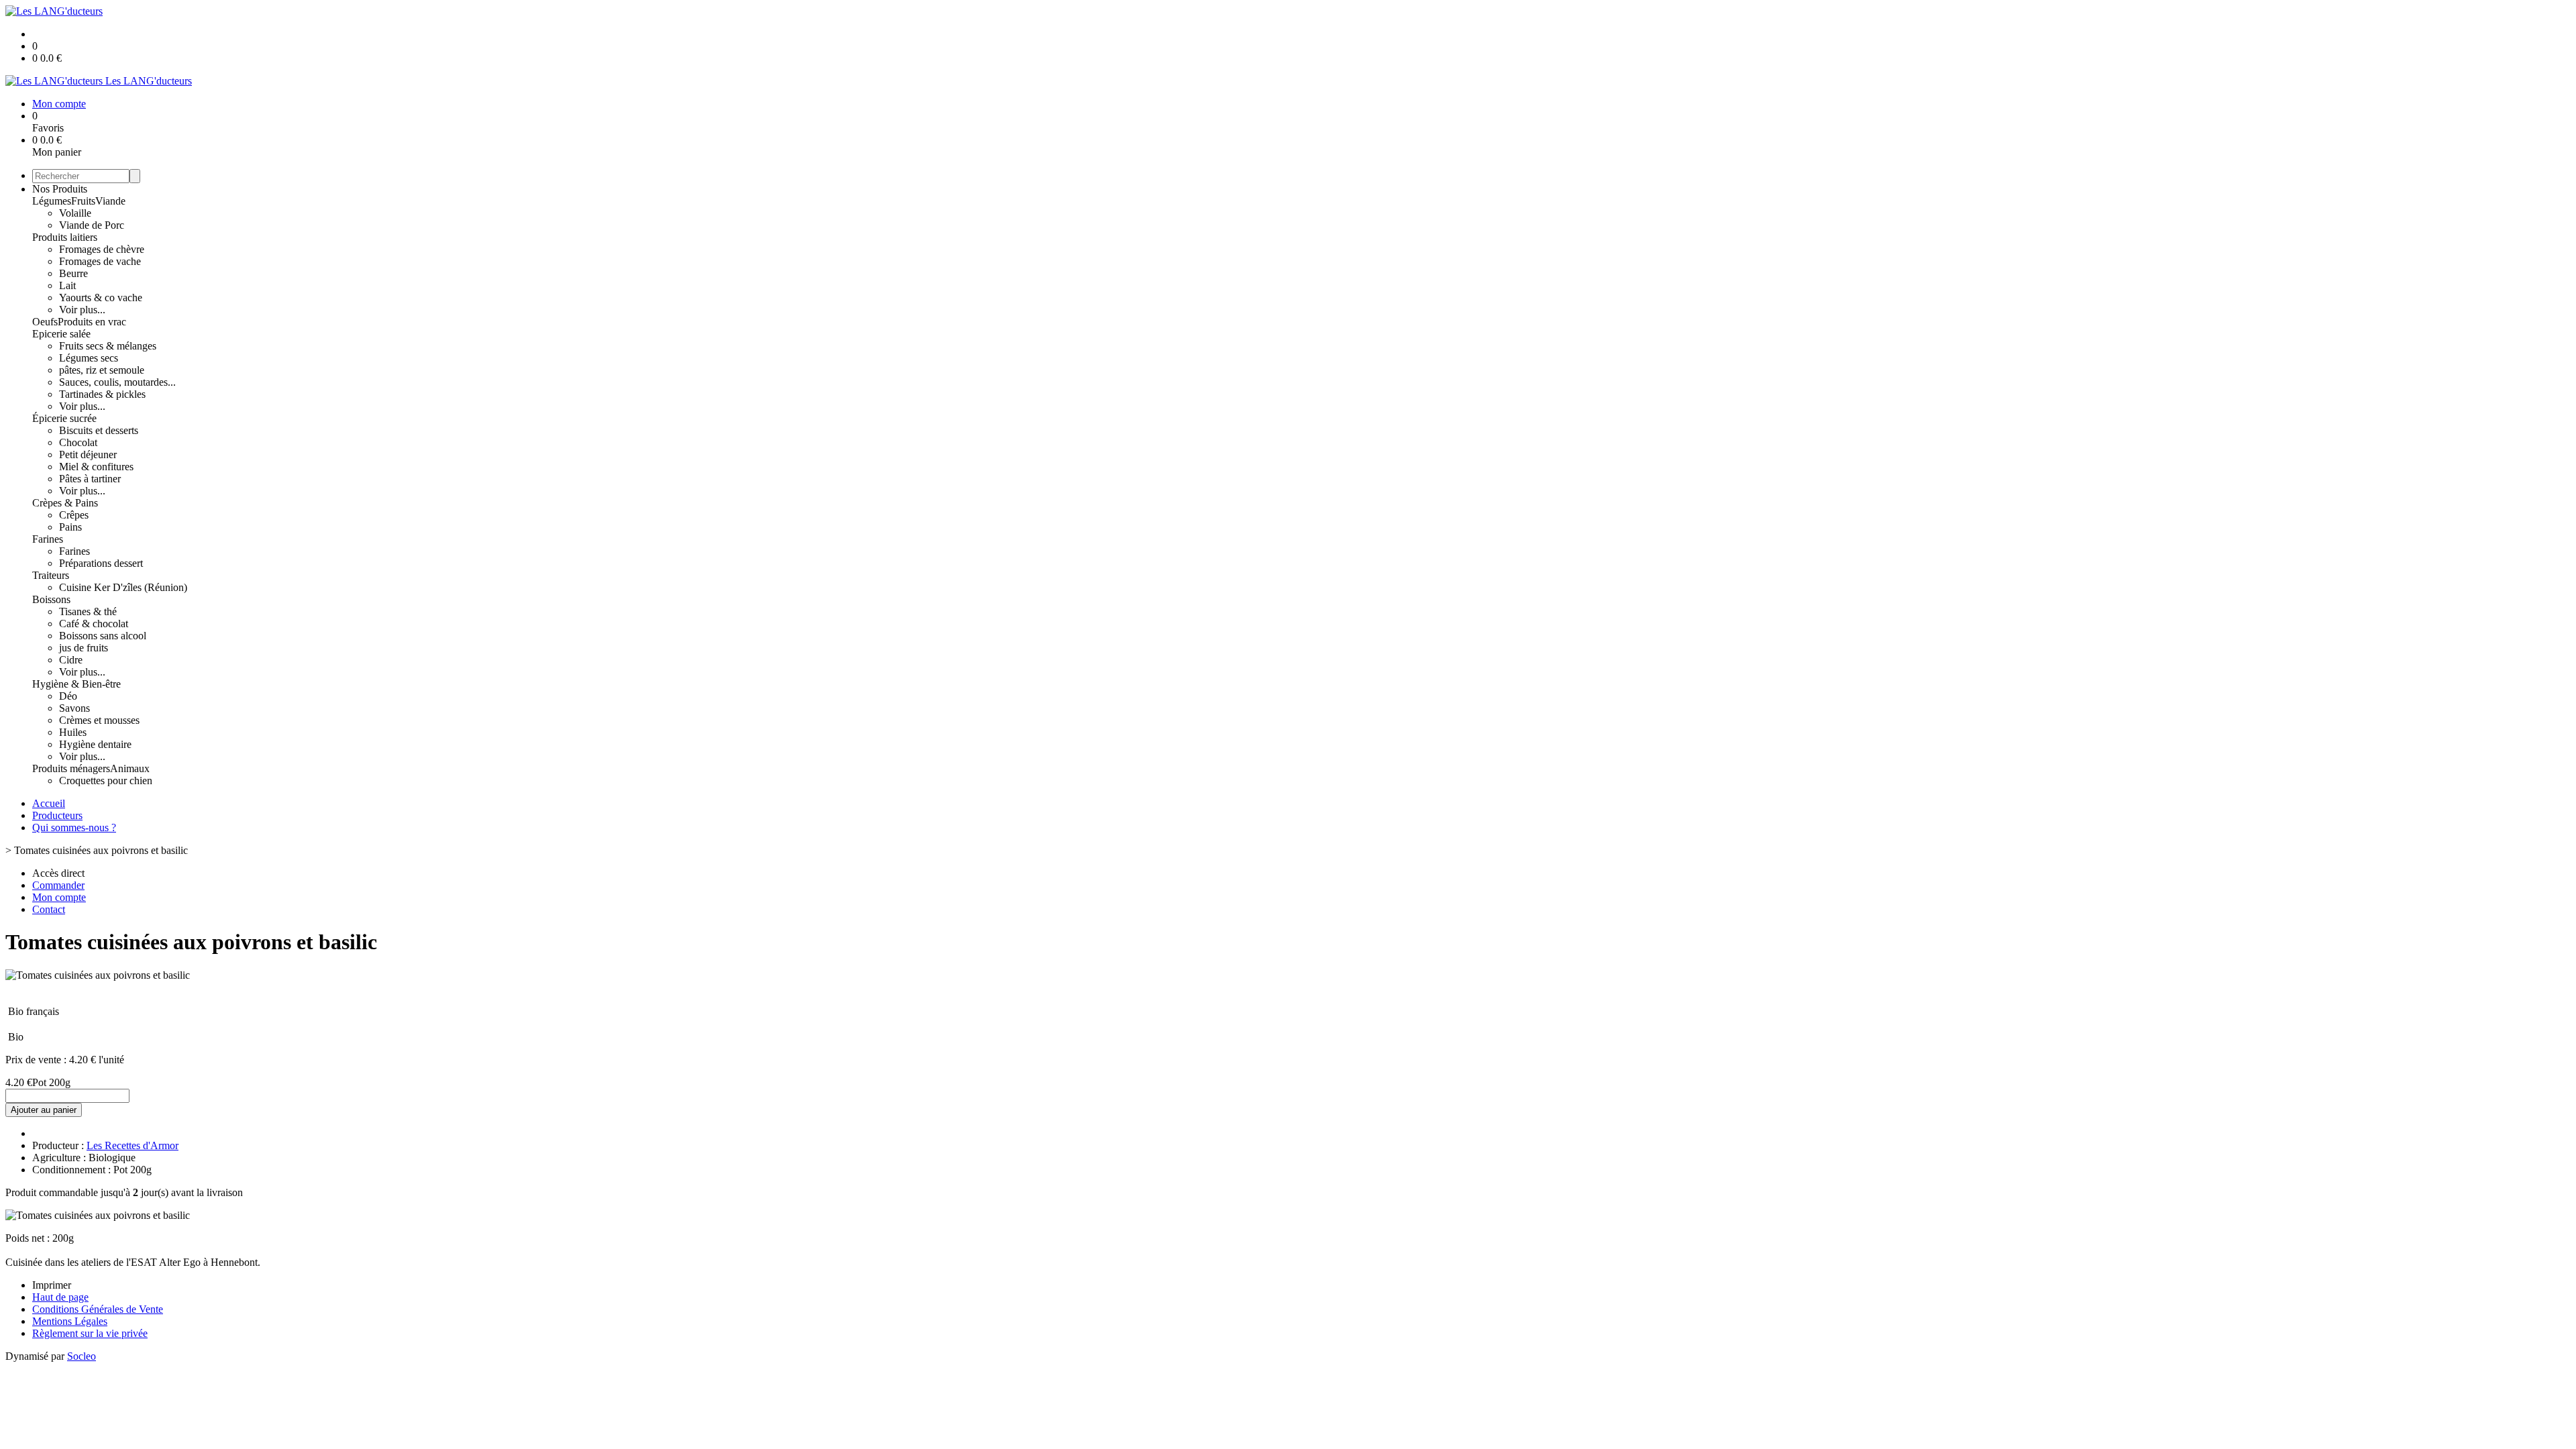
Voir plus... (82, 310)
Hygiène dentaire (95, 744)
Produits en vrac (92, 322)
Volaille (75, 213)
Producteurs (57, 815)
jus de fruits (84, 648)
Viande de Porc (92, 225)
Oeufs (45, 322)
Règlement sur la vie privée (90, 1333)
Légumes (52, 201)
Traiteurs (51, 575)
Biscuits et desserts (99, 430)
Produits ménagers (71, 768)
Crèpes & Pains (65, 503)
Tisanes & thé (88, 611)
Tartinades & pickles (102, 394)
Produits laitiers (65, 237)
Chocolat (78, 442)
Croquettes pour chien (106, 781)
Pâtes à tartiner (90, 479)
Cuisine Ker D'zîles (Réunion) (123, 587)
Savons (74, 708)
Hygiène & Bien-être (76, 684)
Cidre (71, 660)
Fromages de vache (100, 261)
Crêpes (74, 515)
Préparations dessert (101, 563)
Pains (70, 527)
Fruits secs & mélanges (108, 346)
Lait (67, 285)
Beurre (73, 273)
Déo (68, 696)
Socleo (82, 1356)
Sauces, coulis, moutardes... (117, 382)
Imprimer (52, 1285)
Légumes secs (89, 358)
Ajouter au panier (44, 1110)
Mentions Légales (70, 1321)
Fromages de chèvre (102, 249)
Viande (110, 201)
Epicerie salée (61, 334)
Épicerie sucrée (64, 418)
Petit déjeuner (88, 454)
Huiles (73, 732)
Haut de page (60, 1297)
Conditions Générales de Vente (98, 1309)
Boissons (51, 599)
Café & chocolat (94, 624)
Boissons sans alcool (103, 636)
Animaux (130, 768)
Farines (48, 539)
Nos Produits (60, 189)
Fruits (83, 201)
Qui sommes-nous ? (74, 827)
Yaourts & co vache (101, 298)
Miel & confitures (96, 467)
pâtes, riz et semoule (102, 370)
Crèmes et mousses (99, 720)
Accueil (49, 803)
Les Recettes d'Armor (132, 1145)
